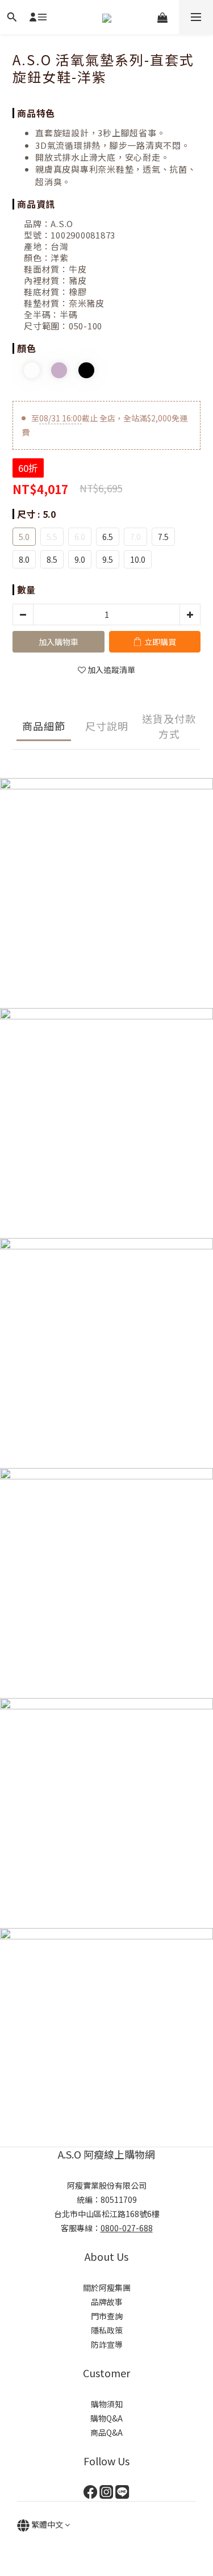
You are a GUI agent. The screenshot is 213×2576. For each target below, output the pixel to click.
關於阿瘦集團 (107, 2288)
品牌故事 (107, 2302)
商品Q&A (106, 2432)
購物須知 (107, 2404)
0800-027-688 (127, 2228)
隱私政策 (107, 2330)
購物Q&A (106, 2418)
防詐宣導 (107, 2344)
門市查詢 (107, 2316)
